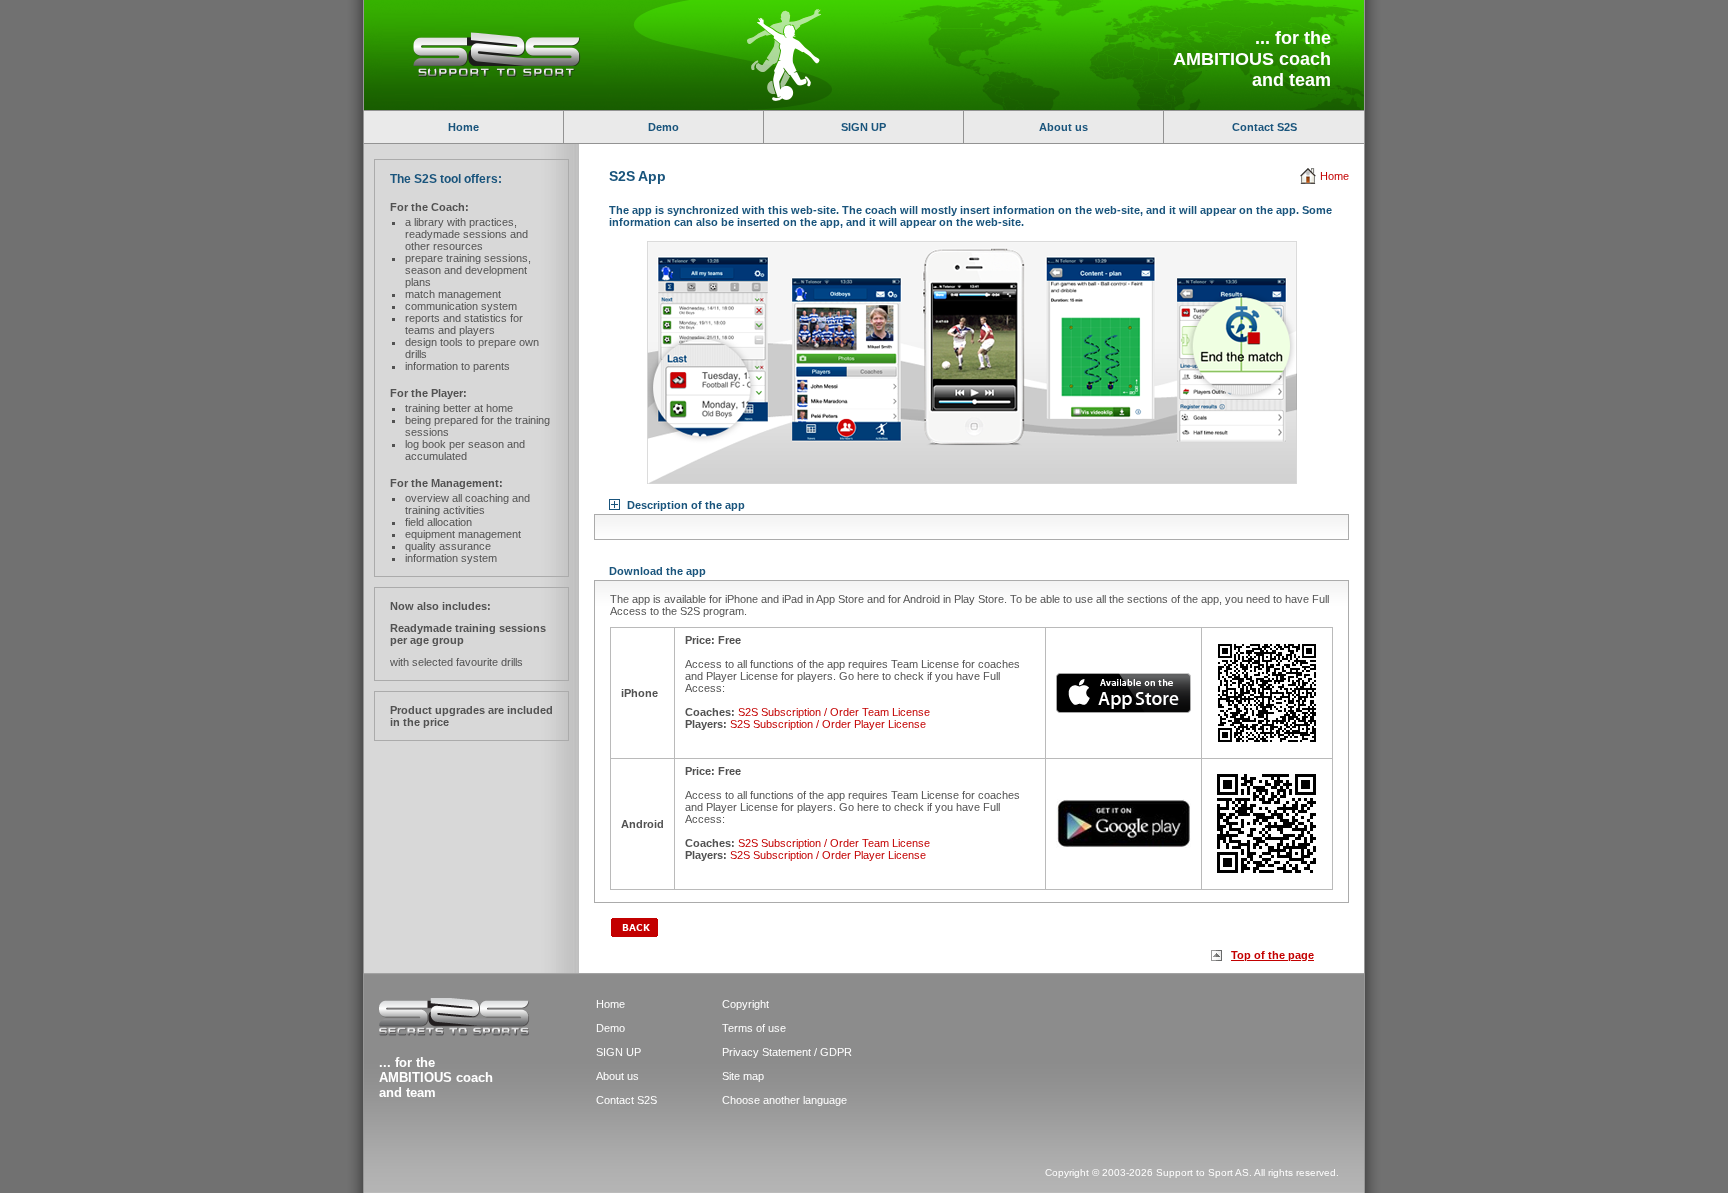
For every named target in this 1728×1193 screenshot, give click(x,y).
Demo (663, 127)
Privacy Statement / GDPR (787, 1052)
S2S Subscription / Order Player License (828, 724)
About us (1063, 127)
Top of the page (1272, 955)
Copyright (745, 1004)
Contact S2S (1264, 127)
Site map (743, 1076)
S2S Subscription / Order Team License (834, 712)
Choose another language (784, 1100)
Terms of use (754, 1028)
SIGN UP (863, 127)
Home (463, 127)
